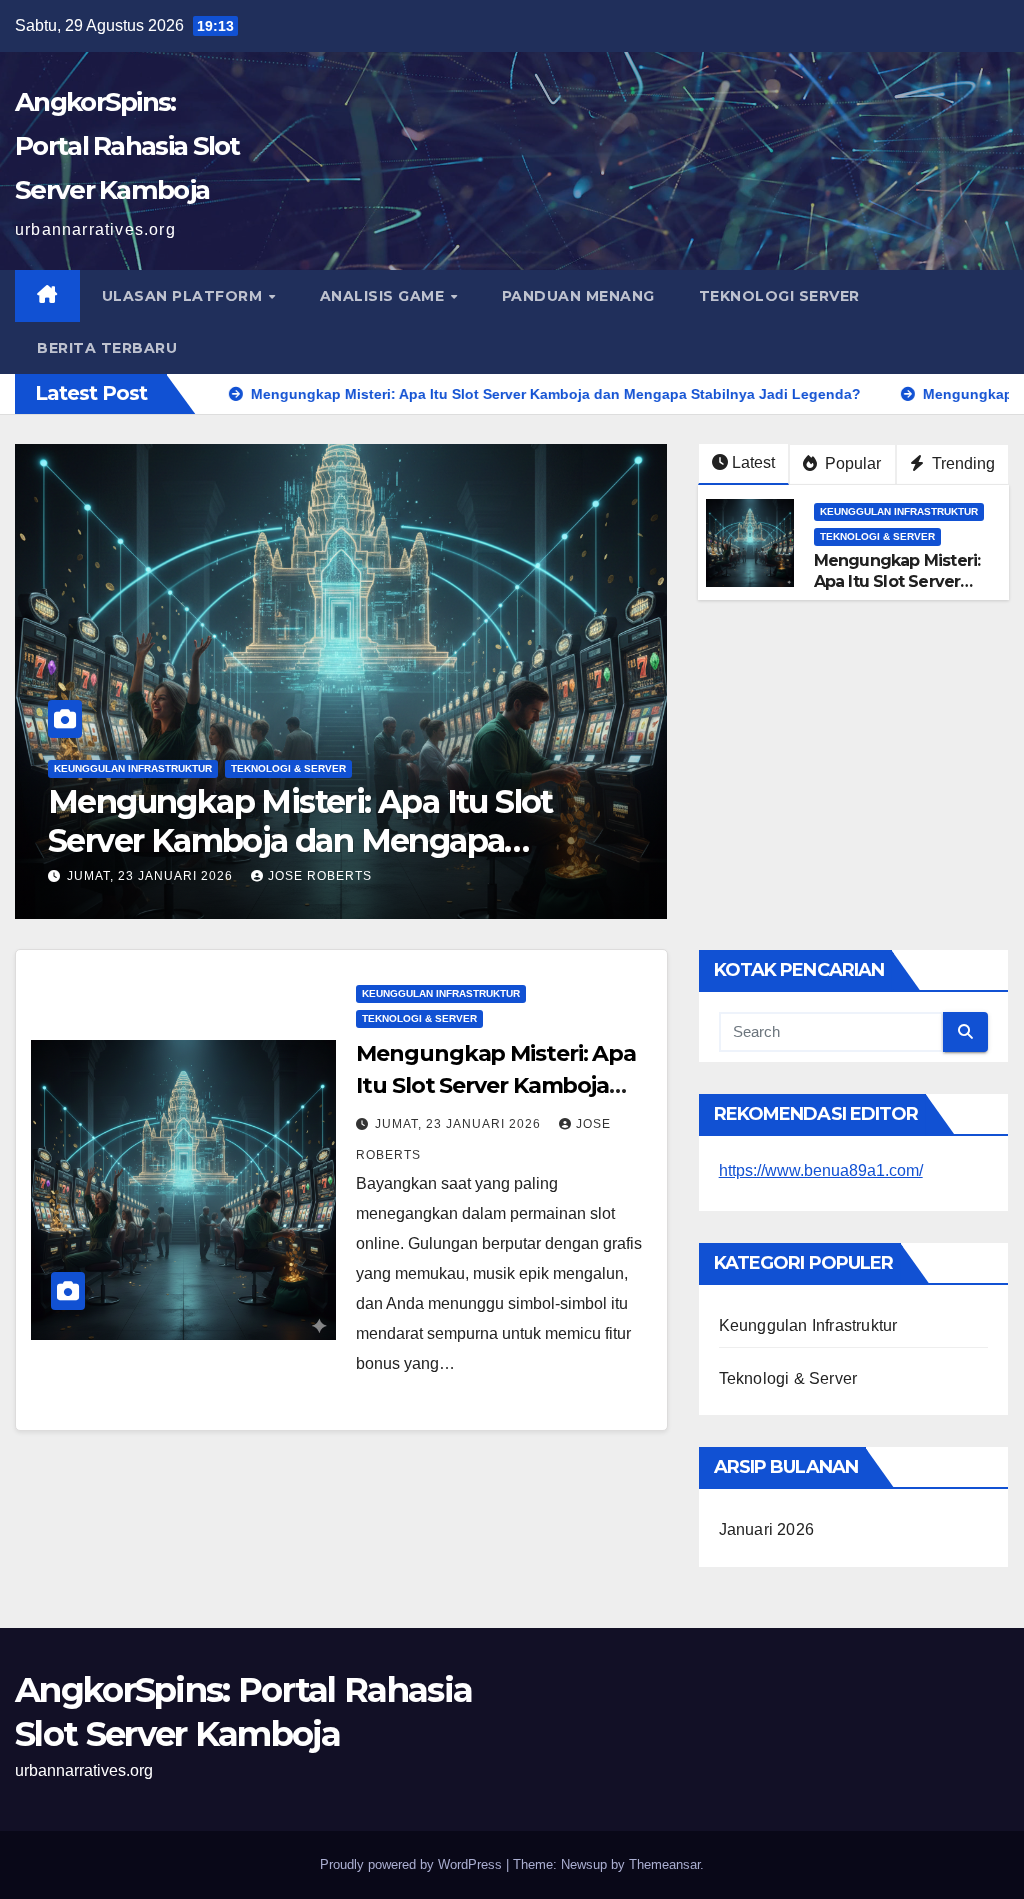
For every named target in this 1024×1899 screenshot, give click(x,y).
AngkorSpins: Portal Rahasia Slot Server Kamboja (127, 146)
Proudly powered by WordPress (413, 1864)
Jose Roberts (320, 876)
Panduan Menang (578, 296)
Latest (753, 462)
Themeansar (664, 1864)
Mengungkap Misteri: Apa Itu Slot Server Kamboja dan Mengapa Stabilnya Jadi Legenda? (300, 840)
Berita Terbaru (107, 348)
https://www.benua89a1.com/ (821, 1170)
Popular (851, 463)
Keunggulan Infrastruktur (133, 768)
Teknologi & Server (288, 768)
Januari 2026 (766, 1529)
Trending (961, 463)
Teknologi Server (779, 296)
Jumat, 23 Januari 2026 (152, 876)
